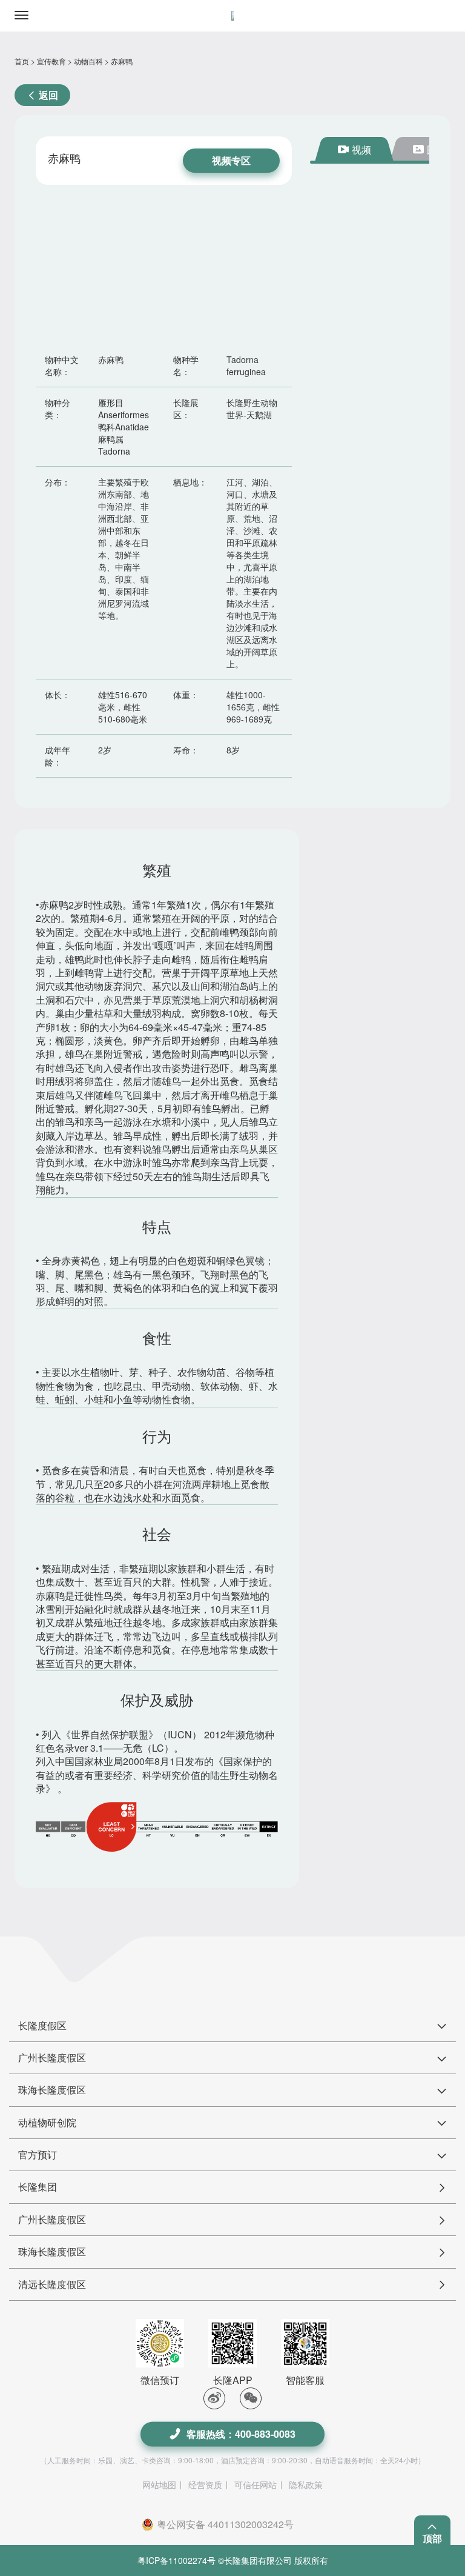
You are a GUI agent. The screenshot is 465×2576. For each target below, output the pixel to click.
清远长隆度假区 (52, 2284)
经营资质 (205, 2484)
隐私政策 (306, 2484)
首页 (22, 61)
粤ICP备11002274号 (176, 2560)
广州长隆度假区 (52, 2219)
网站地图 (159, 2484)
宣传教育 (51, 61)
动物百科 (88, 61)
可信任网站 (256, 2484)
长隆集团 (38, 2187)
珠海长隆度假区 (52, 2251)
